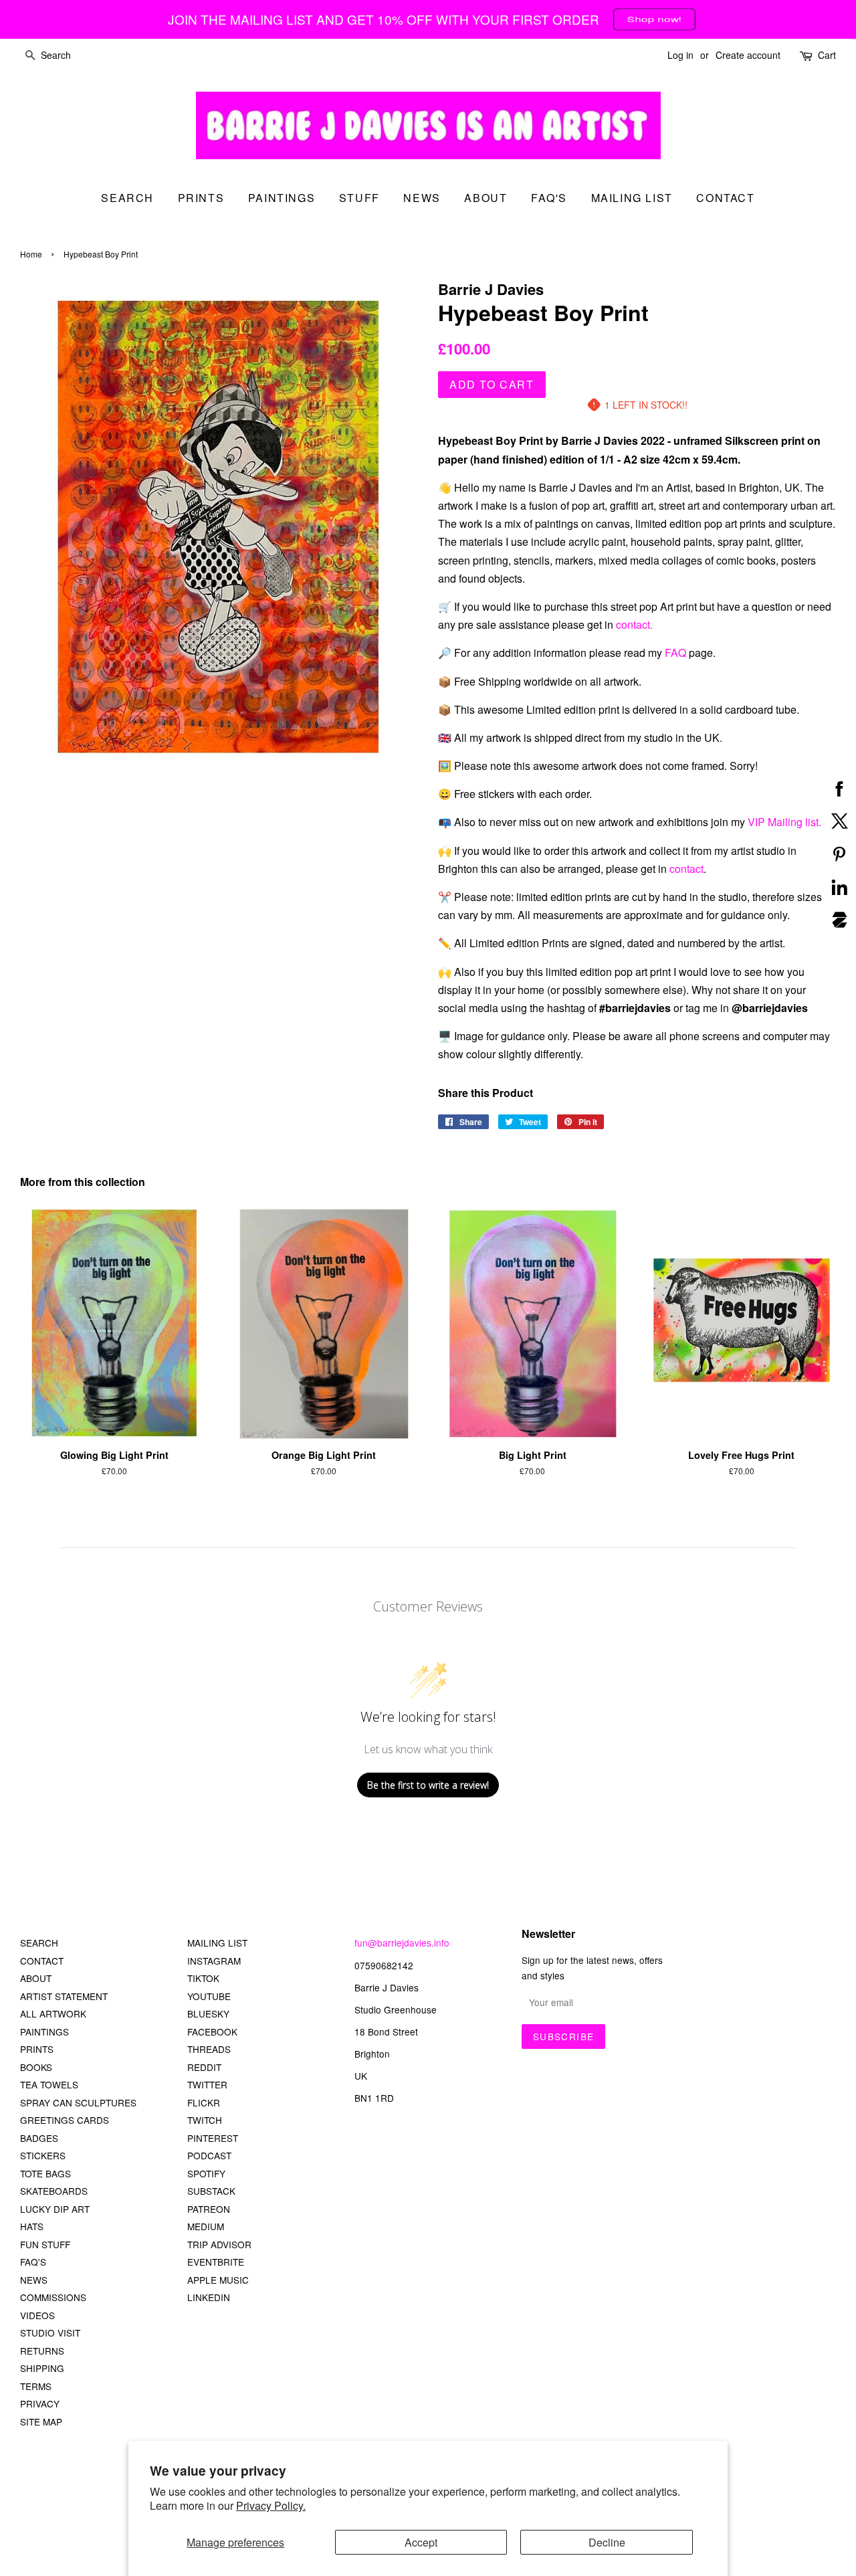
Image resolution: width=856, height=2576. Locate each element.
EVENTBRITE (216, 2262)
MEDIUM (206, 2226)
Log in (680, 55)
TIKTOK (203, 1978)
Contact (725, 198)
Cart (827, 55)
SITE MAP (41, 2421)
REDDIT (204, 2067)
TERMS (36, 2386)
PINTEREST (213, 2138)
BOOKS (36, 2067)
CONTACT (42, 1961)
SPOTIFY (206, 2173)
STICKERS (43, 2155)
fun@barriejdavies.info (402, 1943)
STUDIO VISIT (50, 2333)
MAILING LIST (217, 1943)
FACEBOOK (212, 2032)
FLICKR (204, 2102)
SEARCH (127, 198)
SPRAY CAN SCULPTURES (78, 2102)
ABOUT (36, 1978)
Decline (607, 2542)
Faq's (549, 198)
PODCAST (209, 2155)
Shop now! (654, 19)
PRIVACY (40, 2403)
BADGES (39, 2138)
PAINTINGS (44, 2032)
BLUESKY (208, 2013)
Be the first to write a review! (428, 1785)
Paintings (282, 198)
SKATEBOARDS (54, 2191)
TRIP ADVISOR (219, 2244)
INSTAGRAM (214, 1961)
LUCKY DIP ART (55, 2209)
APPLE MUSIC (218, 2280)
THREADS (209, 2049)
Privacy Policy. (271, 2505)
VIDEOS (37, 2315)
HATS (32, 2226)
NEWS (34, 2280)
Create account (748, 55)
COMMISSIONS (53, 2297)
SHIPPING (42, 2368)
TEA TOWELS (49, 2084)
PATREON (209, 2209)
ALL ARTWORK (53, 2013)
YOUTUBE (209, 1996)
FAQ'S (33, 2262)
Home (31, 254)
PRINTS (37, 2049)
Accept (421, 2542)
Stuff (359, 198)
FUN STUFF (45, 2244)
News (422, 198)
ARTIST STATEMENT (64, 1996)
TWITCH (205, 2120)
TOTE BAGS (45, 2173)
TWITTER (207, 2084)
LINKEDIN (209, 2297)
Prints (201, 198)
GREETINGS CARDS (65, 2120)
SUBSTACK (211, 2191)
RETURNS (42, 2351)
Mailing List (632, 198)
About (486, 198)
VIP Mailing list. (784, 822)
